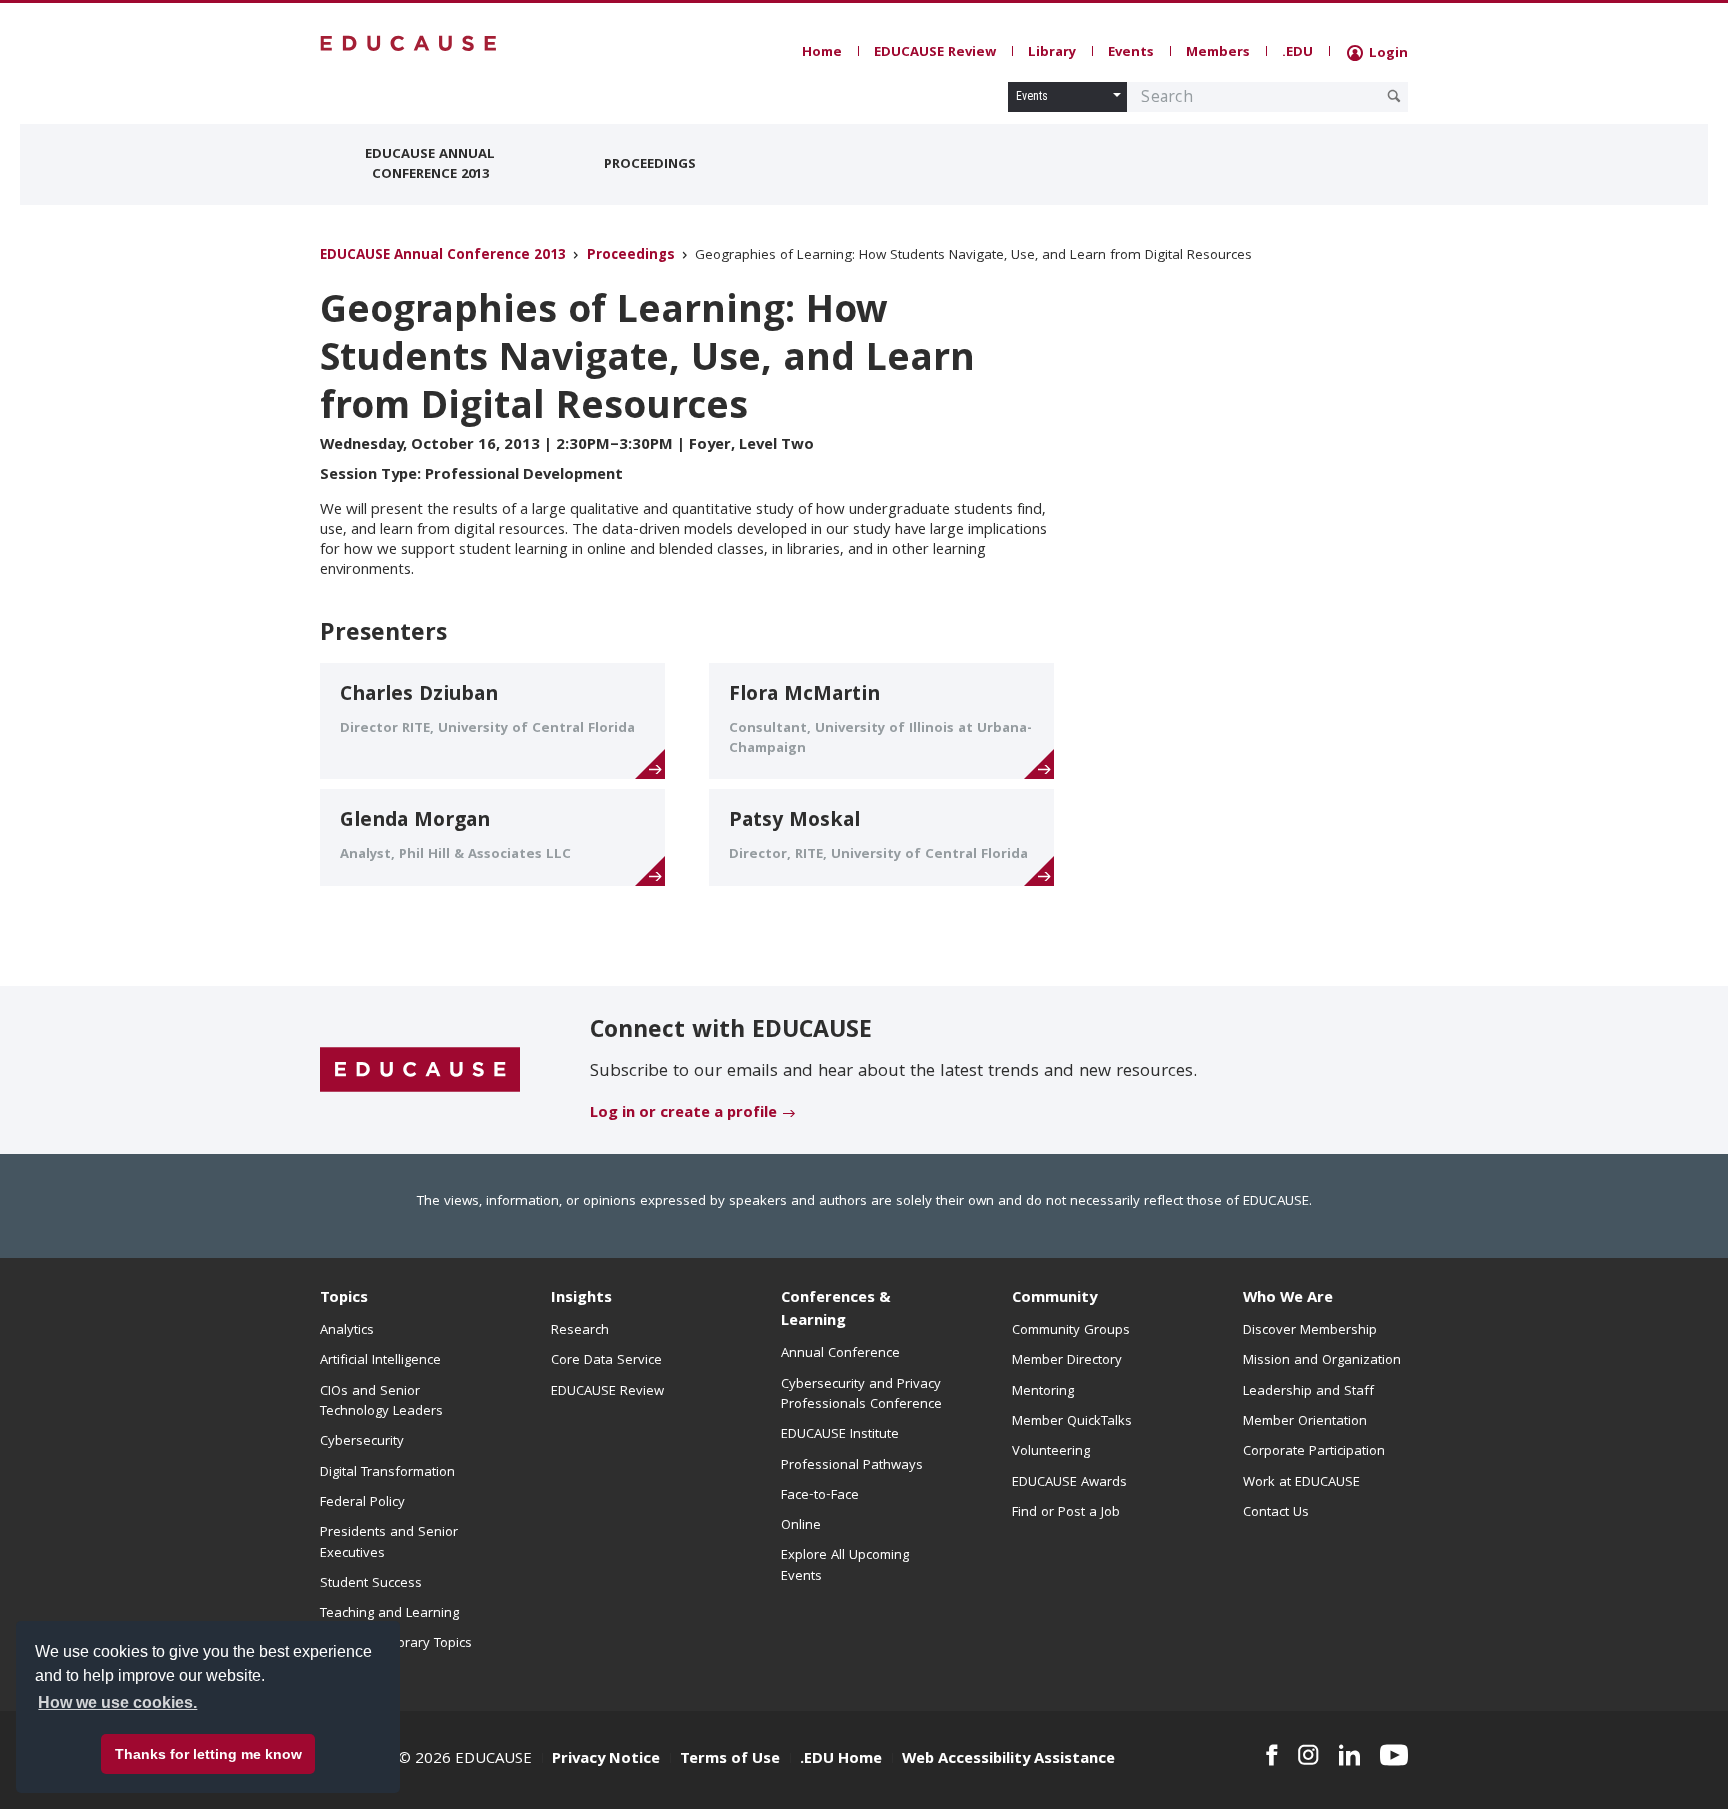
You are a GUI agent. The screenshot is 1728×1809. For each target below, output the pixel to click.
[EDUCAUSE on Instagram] (1308, 1755)
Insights (581, 1299)
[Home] (409, 43)
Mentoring (1043, 1392)
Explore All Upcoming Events (845, 1566)
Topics (344, 1299)
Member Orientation (1305, 1422)
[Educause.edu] (420, 1071)
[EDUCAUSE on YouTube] (1394, 1755)
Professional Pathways (852, 1466)
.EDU (1297, 53)
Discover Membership (1310, 1331)
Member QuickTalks (1072, 1422)
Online (801, 1526)
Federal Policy (362, 1503)
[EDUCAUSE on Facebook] (1271, 1755)
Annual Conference (840, 1354)
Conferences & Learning (836, 1310)
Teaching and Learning (389, 1614)
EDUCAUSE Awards (1069, 1483)
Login (1386, 54)
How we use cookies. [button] (117, 1702)
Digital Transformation (387, 1473)
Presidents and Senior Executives (389, 1543)
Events (1131, 53)
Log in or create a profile (683, 1114)
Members (1218, 53)
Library (1052, 53)
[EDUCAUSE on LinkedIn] (1350, 1755)
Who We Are (1288, 1299)
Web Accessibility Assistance (1008, 1760)
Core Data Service (606, 1361)
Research (580, 1331)
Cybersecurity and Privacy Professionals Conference (861, 1395)
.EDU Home (841, 1760)
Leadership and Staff (1308, 1392)
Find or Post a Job (1066, 1513)
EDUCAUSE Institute (840, 1435)
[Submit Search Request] (1394, 96)
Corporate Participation (1314, 1452)
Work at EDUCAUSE (1301, 1483)
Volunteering (1051, 1452)
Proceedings (650, 165)
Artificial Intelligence (380, 1361)
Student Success (371, 1584)
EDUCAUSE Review (935, 53)
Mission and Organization (1322, 1361)
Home (822, 53)
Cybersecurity (362, 1442)
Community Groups (1071, 1331)
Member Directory (1067, 1361)
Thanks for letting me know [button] (208, 1754)
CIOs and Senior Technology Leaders (381, 1402)
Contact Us (1276, 1513)
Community (1054, 1299)
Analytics (347, 1331)
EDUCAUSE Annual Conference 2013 (430, 165)
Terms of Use (730, 1760)
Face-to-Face (820, 1496)
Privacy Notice (606, 1760)
